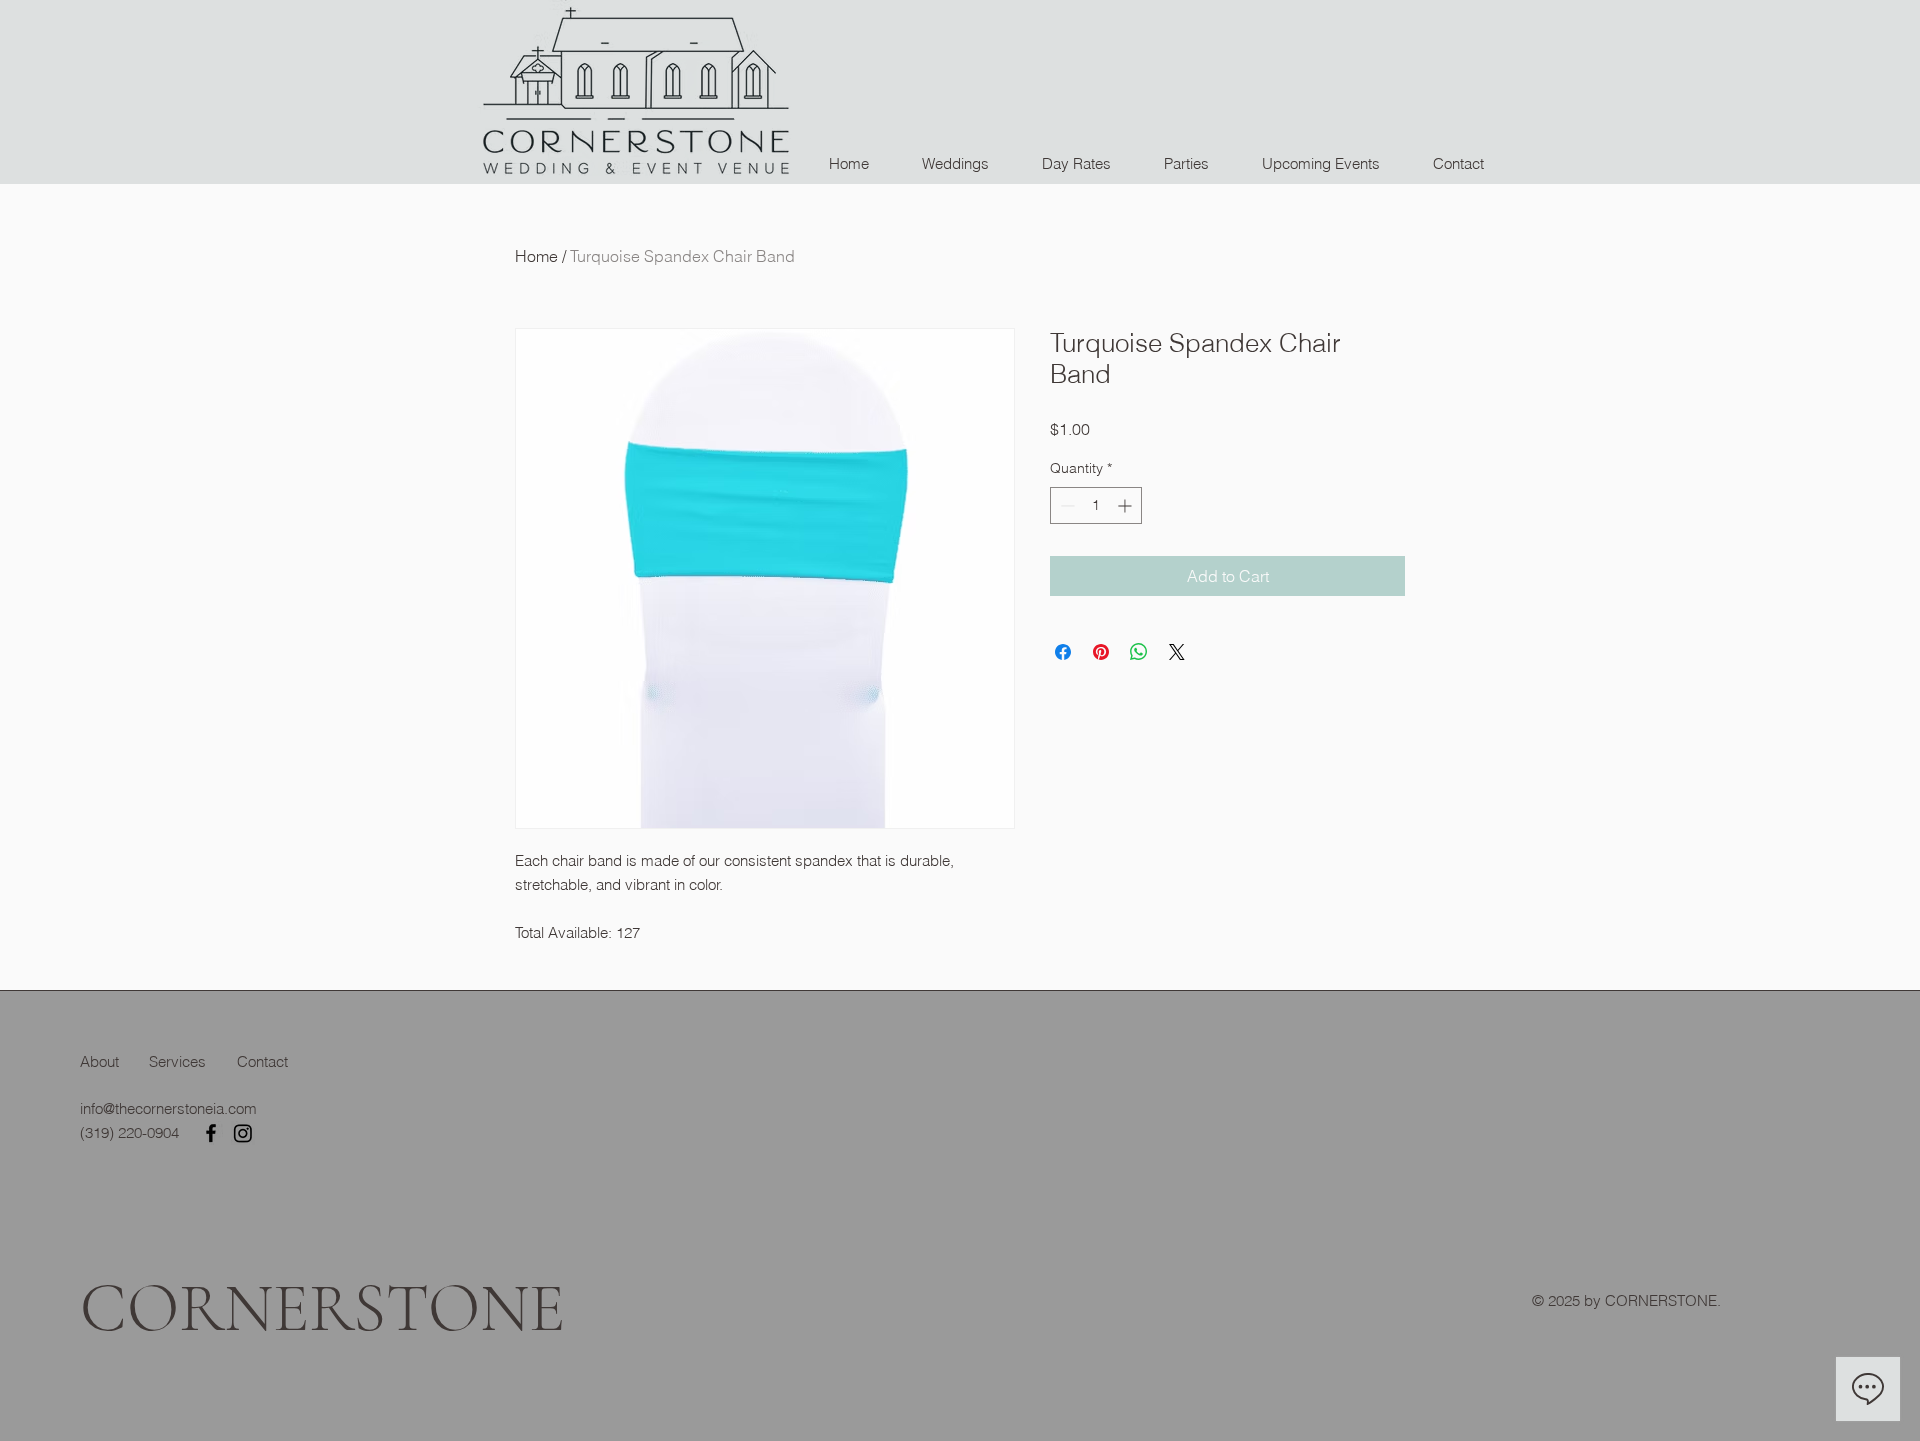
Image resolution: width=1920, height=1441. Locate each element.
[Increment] (1126, 505)
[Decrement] (1065, 505)
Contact (262, 1061)
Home (536, 256)
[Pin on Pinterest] (1101, 652)
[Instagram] (243, 1133)
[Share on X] (1177, 652)
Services (177, 1061)
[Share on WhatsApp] (1139, 652)
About (99, 1061)
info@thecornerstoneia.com (168, 1108)
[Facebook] (211, 1133)
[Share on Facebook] (1063, 652)
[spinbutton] (1096, 505)
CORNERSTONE (322, 1308)
